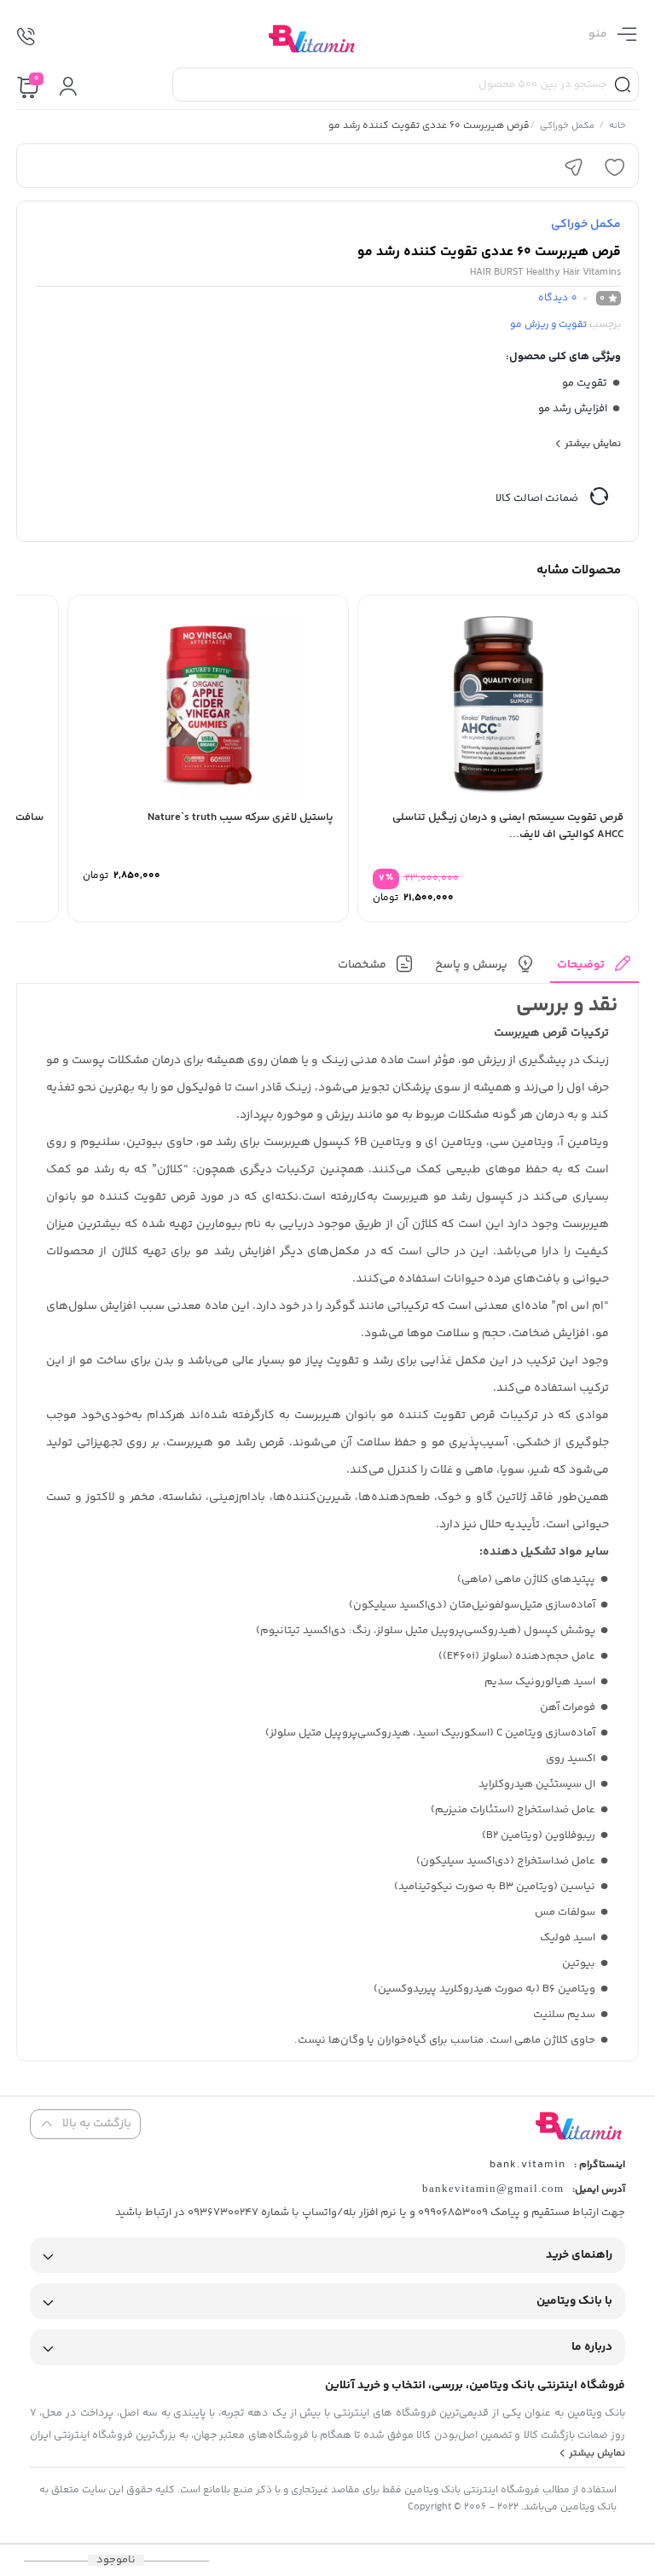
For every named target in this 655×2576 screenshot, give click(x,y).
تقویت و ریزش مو (548, 325)
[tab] (594, 969)
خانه (617, 127)
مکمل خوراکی (567, 127)
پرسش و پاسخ (471, 965)
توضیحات (581, 965)
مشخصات (362, 965)
